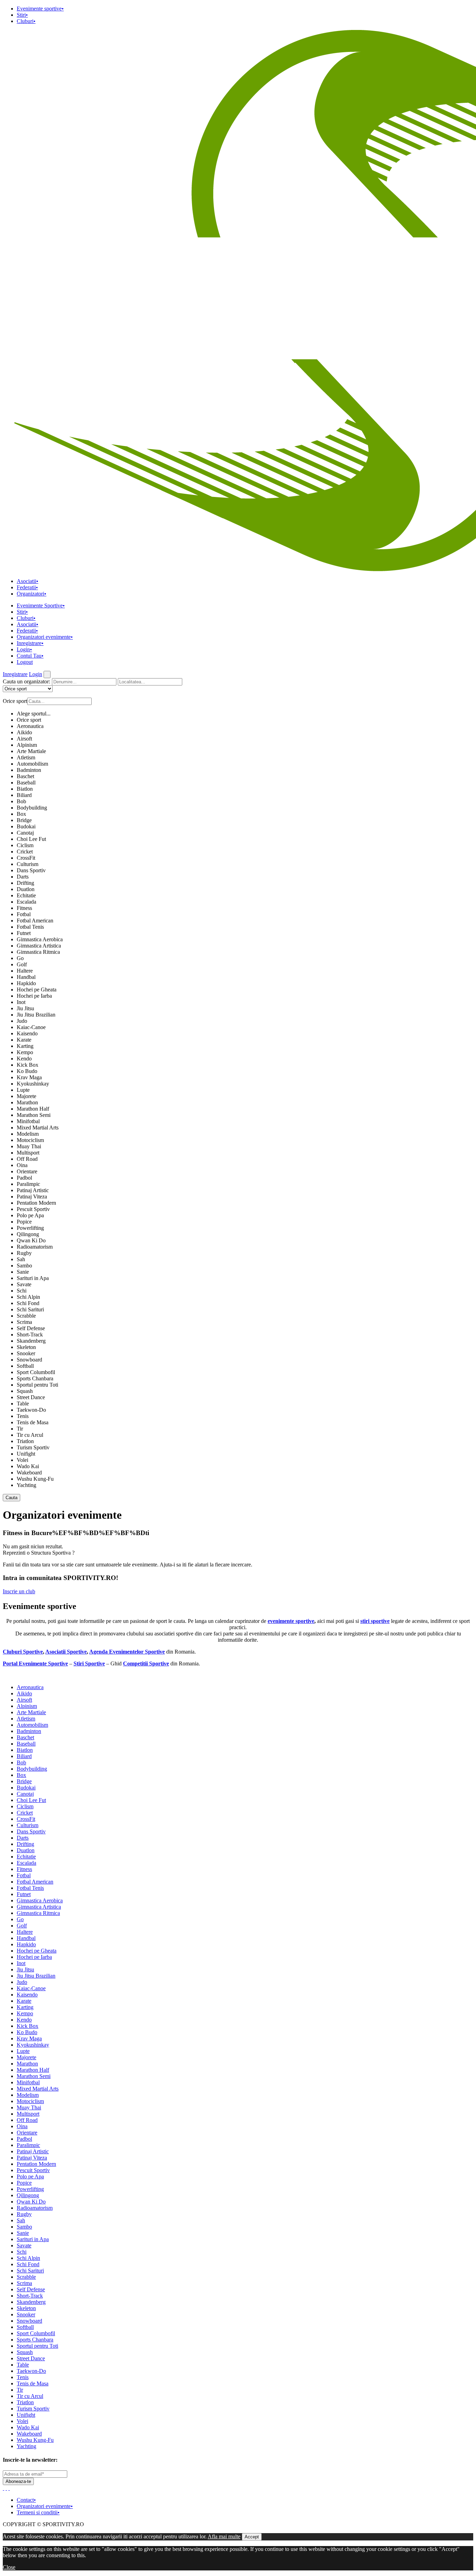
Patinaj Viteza (32, 1197)
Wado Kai (28, 1466)
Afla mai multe (224, 2536)
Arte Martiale (31, 751)
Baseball (26, 783)
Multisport (28, 1153)
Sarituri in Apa (33, 1278)
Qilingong (28, 1234)
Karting (25, 1046)
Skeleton (26, 1347)
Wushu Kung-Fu (35, 1479)
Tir (20, 1429)
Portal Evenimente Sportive (35, 1663)
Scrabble (26, 1316)
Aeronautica (30, 726)
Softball (25, 1366)
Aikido (24, 732)
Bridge (24, 820)
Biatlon (25, 789)
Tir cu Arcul (30, 1435)
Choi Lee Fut (31, 839)
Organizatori (32, 594)
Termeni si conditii (38, 2512)
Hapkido (26, 983)
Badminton (29, 770)
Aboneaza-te (18, 2481)
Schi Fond (28, 1303)
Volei (22, 1460)
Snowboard (29, 1360)
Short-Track (30, 1335)
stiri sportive (375, 1621)
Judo (22, 1021)
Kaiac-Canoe (31, 1027)
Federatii (27, 587)
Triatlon (25, 1441)
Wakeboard (29, 1473)
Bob (21, 801)
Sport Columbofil (36, 1372)
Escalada (26, 902)
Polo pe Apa (30, 1215)
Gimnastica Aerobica (40, 939)
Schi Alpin (28, 1297)
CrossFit (26, 858)
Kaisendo (27, 1033)
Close (9, 2567)
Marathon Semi (34, 1115)
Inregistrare (30, 643)
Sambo (24, 1266)
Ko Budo (27, 1071)
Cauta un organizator (26, 681)
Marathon (27, 1102)
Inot (21, 1002)
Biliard (24, 795)
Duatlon (26, 889)
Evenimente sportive (40, 9)
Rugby (24, 1253)
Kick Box (28, 1065)
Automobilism (32, 764)
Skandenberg (31, 1341)
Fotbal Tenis (30, 927)
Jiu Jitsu (25, 1008)
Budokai (26, 826)
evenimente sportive (291, 1621)
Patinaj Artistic (33, 1190)
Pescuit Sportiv (33, 1209)
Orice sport (29, 720)
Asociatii (28, 581)
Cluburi (26, 21)
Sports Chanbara (35, 1378)
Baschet (25, 776)
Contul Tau (30, 656)
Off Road (27, 1159)
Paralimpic (28, 1184)
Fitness (24, 908)
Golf (22, 964)
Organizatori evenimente (45, 637)
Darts (23, 877)
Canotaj (25, 833)
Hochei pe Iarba (34, 996)
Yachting (26, 1485)
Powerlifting (30, 1228)
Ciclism (25, 845)
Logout (25, 662)
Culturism (28, 864)
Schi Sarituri (30, 1309)
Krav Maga (29, 1077)
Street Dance (31, 1397)
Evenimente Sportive (41, 605)
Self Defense (31, 1328)
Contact (26, 2500)
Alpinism (27, 745)
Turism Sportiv (33, 1447)
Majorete (26, 1096)
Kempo (25, 1052)
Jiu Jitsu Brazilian (36, 1015)
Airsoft (24, 739)
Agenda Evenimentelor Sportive (127, 1652)
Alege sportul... (34, 714)
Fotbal (24, 914)
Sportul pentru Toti (37, 1385)
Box (21, 814)
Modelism (28, 1134)
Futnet (24, 933)
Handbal (26, 977)
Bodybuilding (32, 808)
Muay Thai (29, 1146)
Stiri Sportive (89, 1663)
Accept (252, 2537)
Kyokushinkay (33, 1084)
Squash (25, 1391)
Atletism (26, 757)
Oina (22, 1165)
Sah (21, 1259)
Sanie (23, 1272)
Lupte (23, 1090)
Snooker (26, 1353)
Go (20, 958)
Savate (24, 1284)
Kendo (24, 1059)
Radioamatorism (35, 1247)
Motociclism (30, 1140)
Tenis (23, 1416)
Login (24, 649)
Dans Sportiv (31, 870)
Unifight (26, 1454)
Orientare (27, 1171)
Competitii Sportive (146, 1663)
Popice (24, 1222)
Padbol (24, 1178)
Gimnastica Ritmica (38, 952)
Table (23, 1404)
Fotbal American (35, 921)
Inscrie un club (19, 1591)
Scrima (24, 1322)
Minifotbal (28, 1121)
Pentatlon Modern (36, 1203)
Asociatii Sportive (66, 1652)
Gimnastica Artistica (39, 946)
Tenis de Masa (33, 1422)
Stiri (22, 15)
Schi (22, 1291)
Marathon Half (33, 1109)
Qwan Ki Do (31, 1240)
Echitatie (26, 895)
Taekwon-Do (31, 1410)
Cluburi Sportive (23, 1652)
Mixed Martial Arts (38, 1128)
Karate (24, 1040)
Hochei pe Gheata (37, 990)
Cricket (25, 852)
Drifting (25, 883)
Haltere (25, 971)
